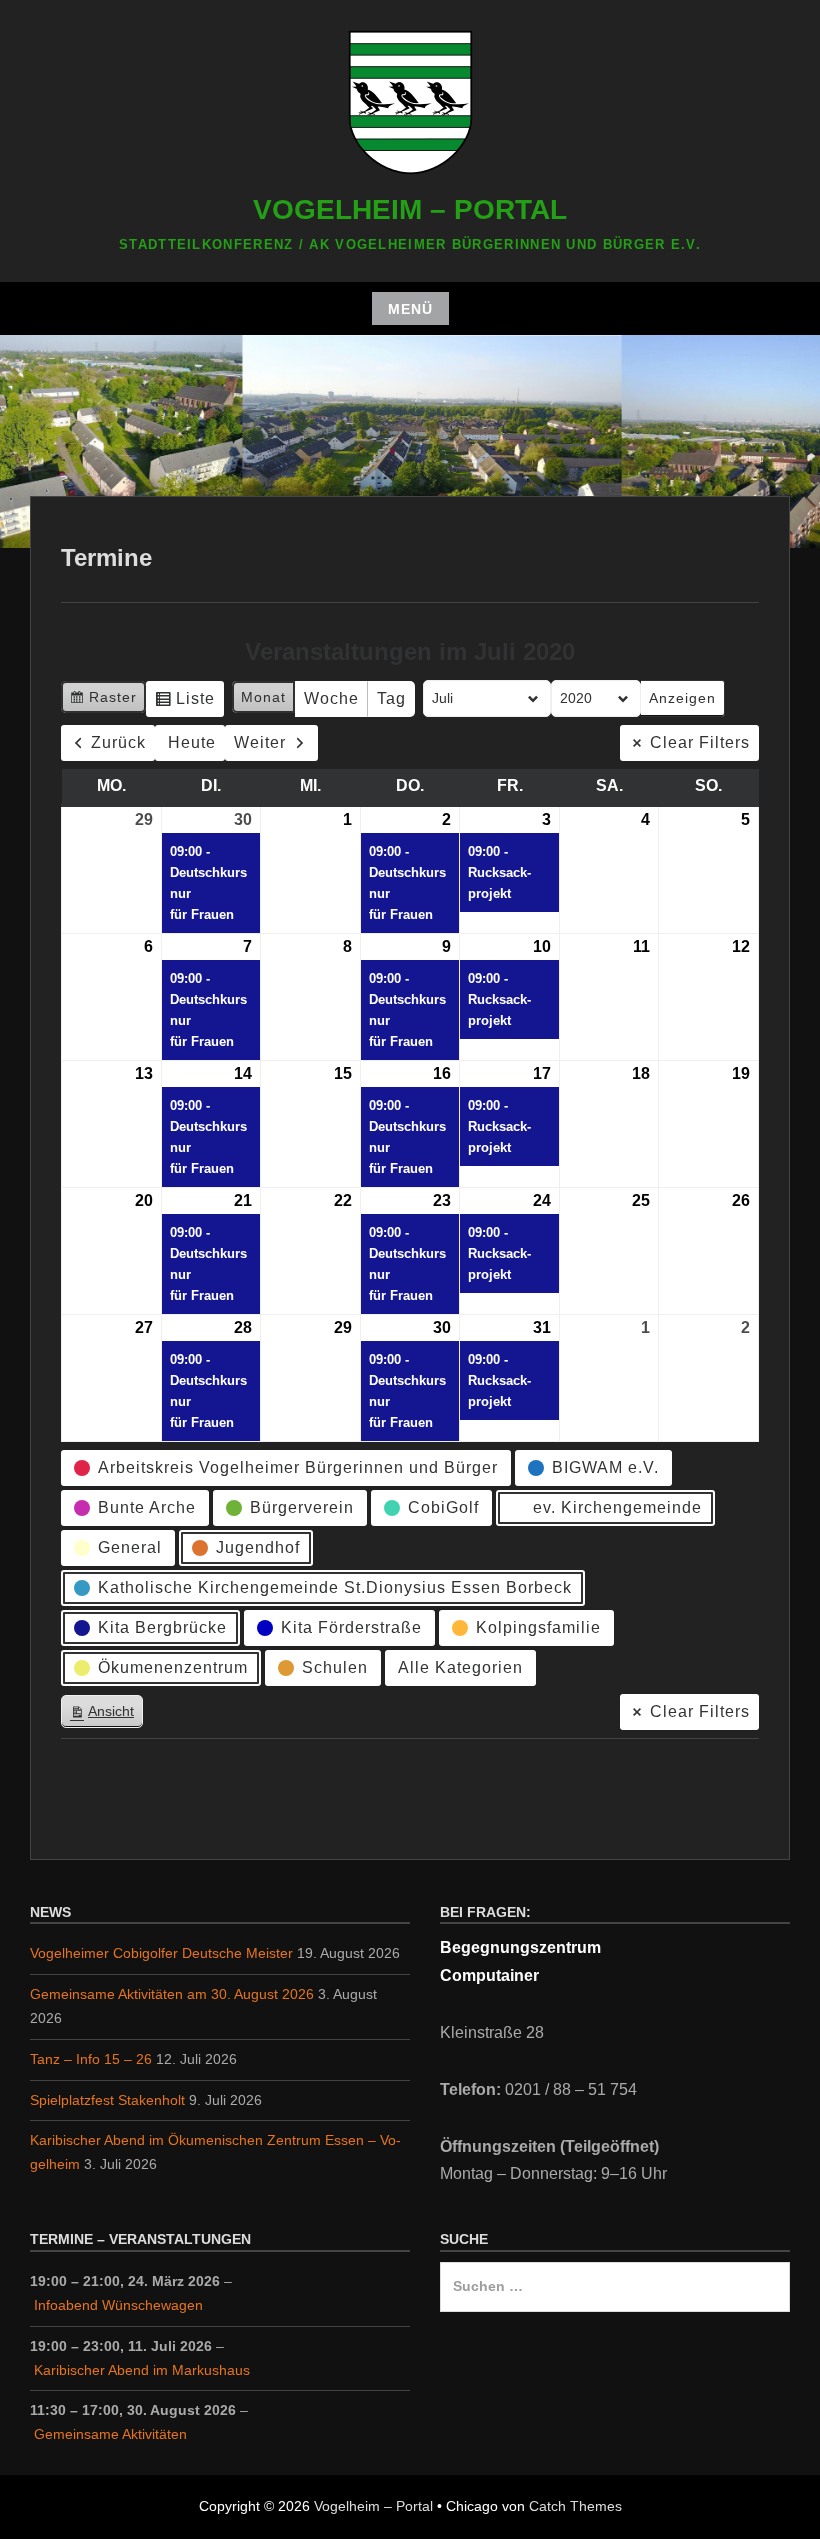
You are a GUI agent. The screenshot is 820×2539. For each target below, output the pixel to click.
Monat (263, 697)
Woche (331, 698)
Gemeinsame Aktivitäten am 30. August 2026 (172, 1994)
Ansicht (106, 1715)
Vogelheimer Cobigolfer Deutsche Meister (161, 1953)
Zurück (118, 742)
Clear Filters (700, 742)
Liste (184, 703)
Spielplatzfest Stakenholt (107, 2100)
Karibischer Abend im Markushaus (142, 2370)
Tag (391, 698)
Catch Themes (575, 2506)
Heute (192, 742)
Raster (103, 701)
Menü (410, 309)
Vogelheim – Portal (410, 209)
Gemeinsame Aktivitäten (110, 2434)
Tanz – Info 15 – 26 (91, 2059)
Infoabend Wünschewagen (118, 2305)
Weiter (260, 742)
